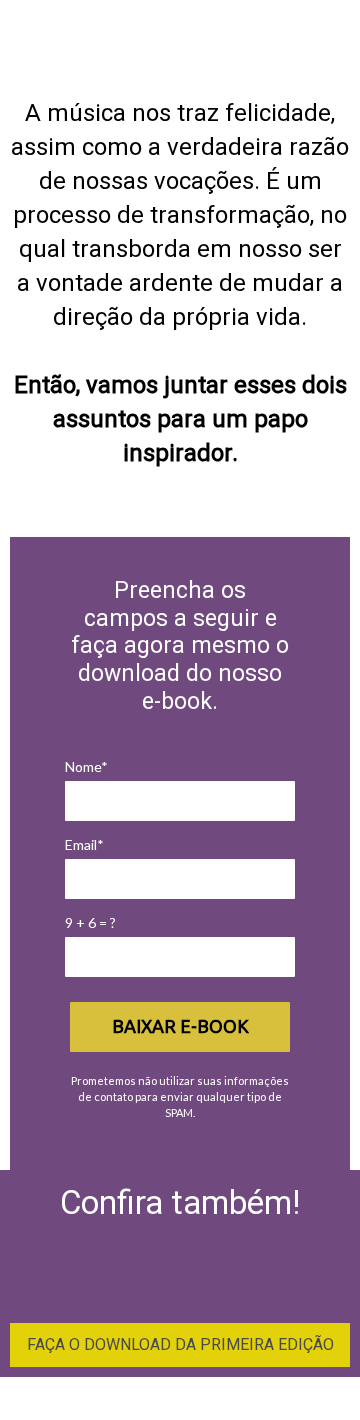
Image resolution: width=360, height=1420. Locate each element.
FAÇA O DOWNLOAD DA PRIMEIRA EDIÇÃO (180, 1344)
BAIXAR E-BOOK (180, 1026)
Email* (84, 844)
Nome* (86, 766)
